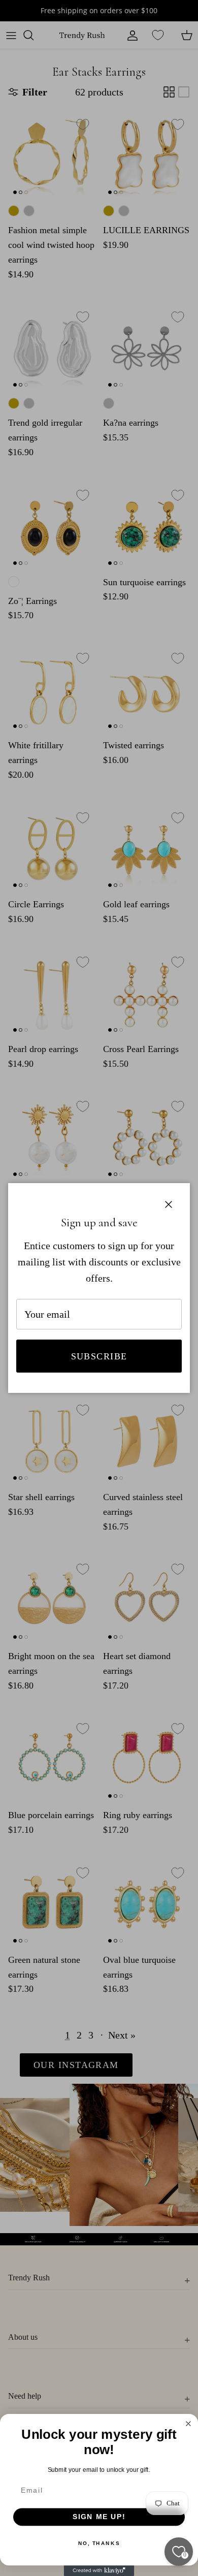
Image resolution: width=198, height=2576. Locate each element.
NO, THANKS (99, 2543)
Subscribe (99, 1356)
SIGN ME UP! (99, 2517)
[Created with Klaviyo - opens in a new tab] (99, 2571)
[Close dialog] (189, 2424)
